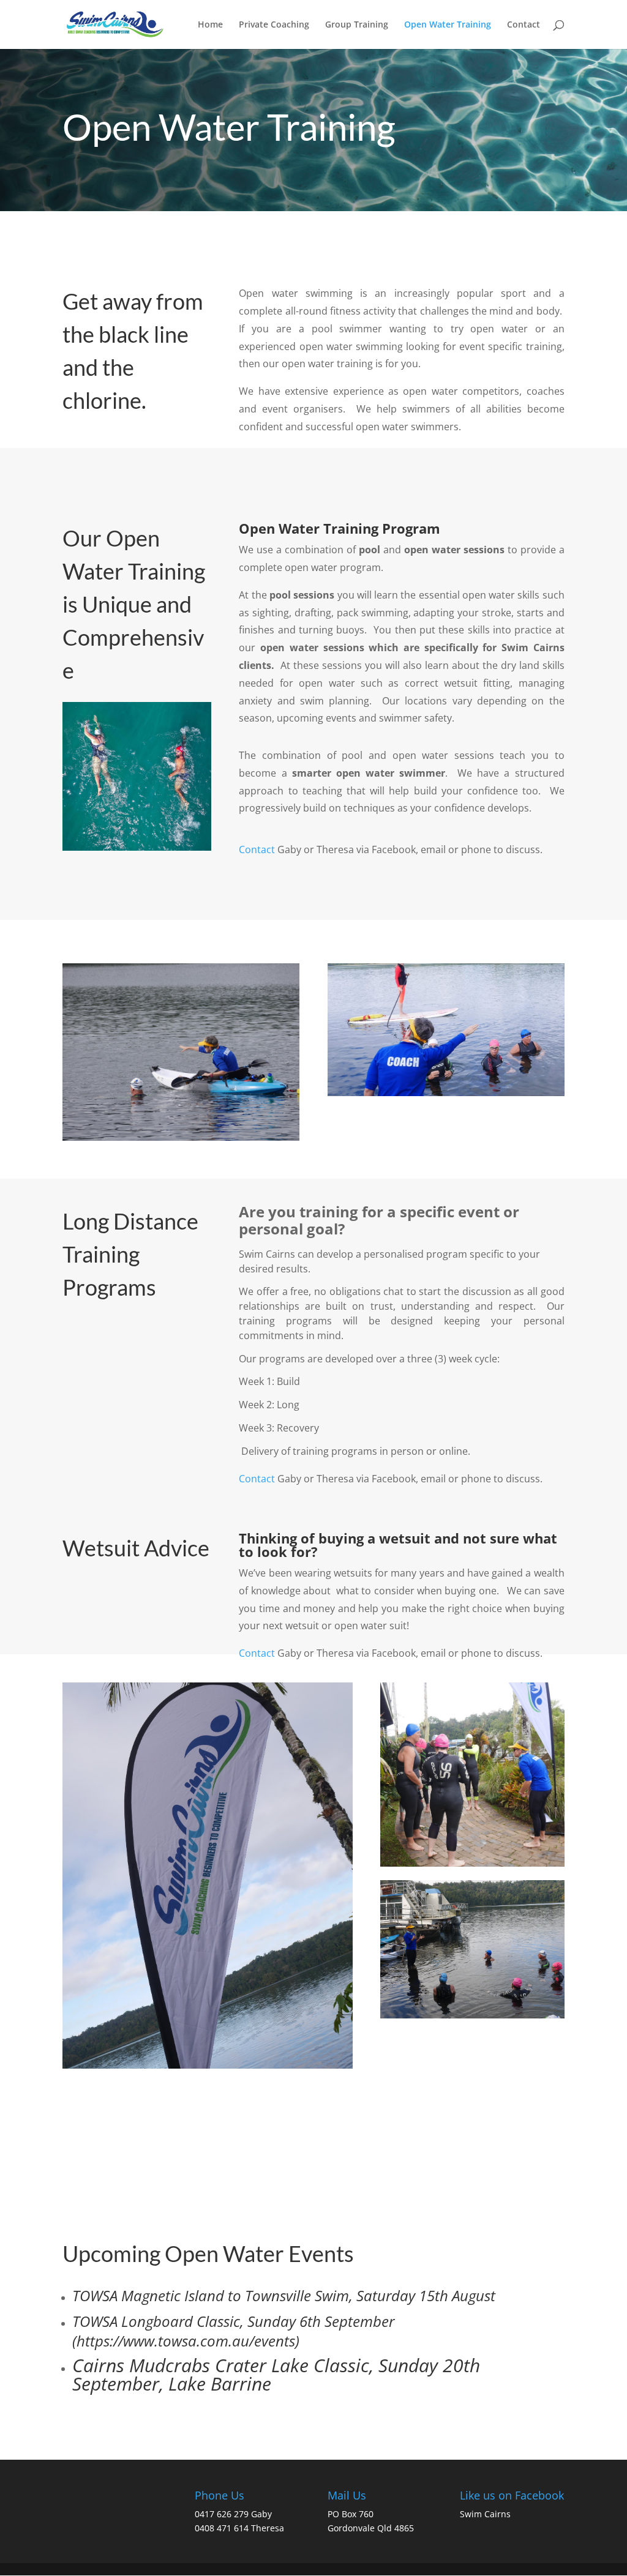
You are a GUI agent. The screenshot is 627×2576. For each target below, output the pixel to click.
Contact (524, 25)
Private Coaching (274, 25)
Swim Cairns (485, 2514)
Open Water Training (448, 25)
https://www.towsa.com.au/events (186, 2341)
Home (210, 25)
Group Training (357, 25)
